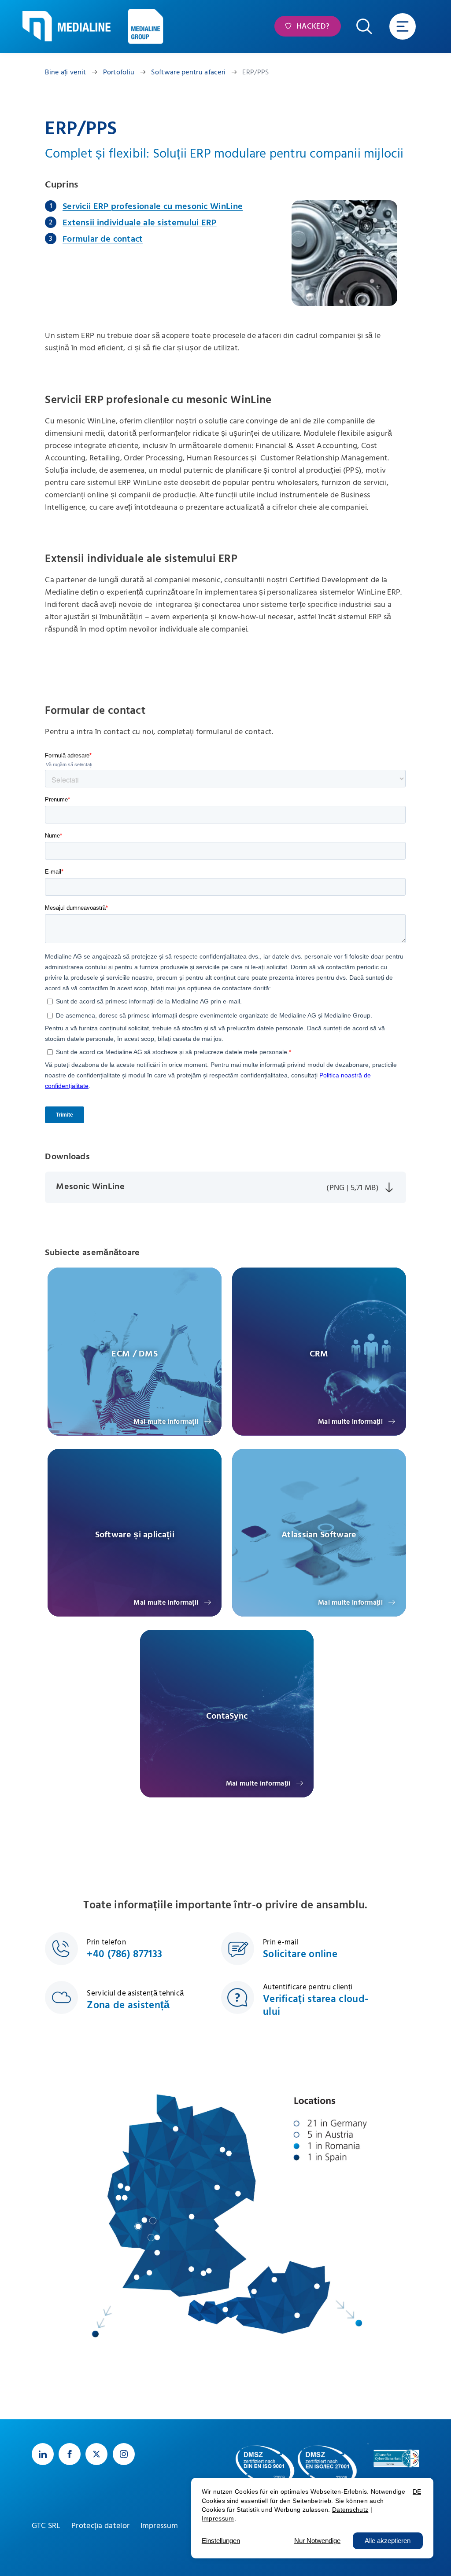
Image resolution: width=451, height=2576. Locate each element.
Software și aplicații (135, 1535)
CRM (319, 1354)
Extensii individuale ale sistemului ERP (140, 223)
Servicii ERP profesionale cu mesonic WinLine (153, 206)
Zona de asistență (128, 2005)
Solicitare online (300, 1954)
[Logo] (67, 26)
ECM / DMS (135, 1354)
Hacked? (312, 26)
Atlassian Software (319, 1535)
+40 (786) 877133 (124, 1954)
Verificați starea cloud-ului (316, 2006)
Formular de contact (103, 239)
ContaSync (227, 1716)
